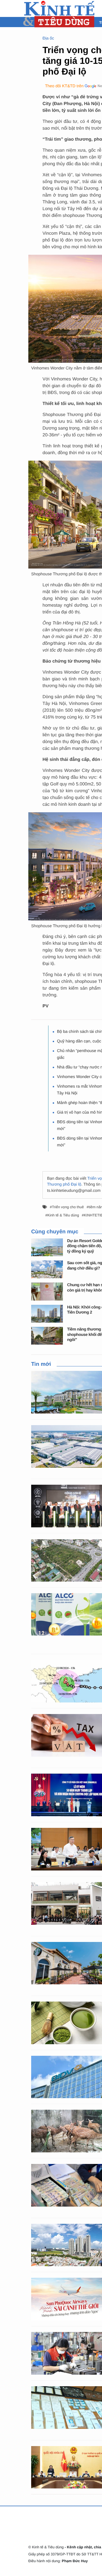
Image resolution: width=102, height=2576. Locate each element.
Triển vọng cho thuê (68, 1207)
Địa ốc (48, 38)
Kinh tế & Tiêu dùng (63, 1215)
